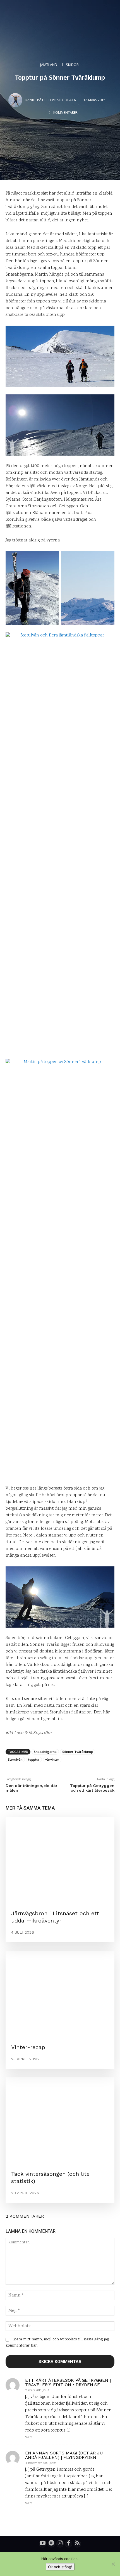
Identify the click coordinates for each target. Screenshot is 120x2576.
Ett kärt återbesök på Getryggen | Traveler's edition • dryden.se (68, 2383)
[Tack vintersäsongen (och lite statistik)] (60, 2121)
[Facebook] (69, 2544)
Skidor (72, 65)
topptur (34, 1759)
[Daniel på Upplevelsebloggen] (16, 100)
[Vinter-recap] (60, 1994)
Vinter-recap (28, 2047)
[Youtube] (43, 2544)
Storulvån (15, 1759)
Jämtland (49, 65)
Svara (29, 2438)
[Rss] (77, 2544)
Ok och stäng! (60, 2567)
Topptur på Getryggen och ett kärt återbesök (92, 1788)
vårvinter (52, 1759)
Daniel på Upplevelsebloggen (51, 100)
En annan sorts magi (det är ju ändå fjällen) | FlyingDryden (64, 2455)
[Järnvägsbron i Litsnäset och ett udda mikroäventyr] (60, 1860)
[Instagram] (60, 2544)
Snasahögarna (45, 1752)
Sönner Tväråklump (78, 1752)
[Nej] (113, 2564)
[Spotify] (51, 2544)
